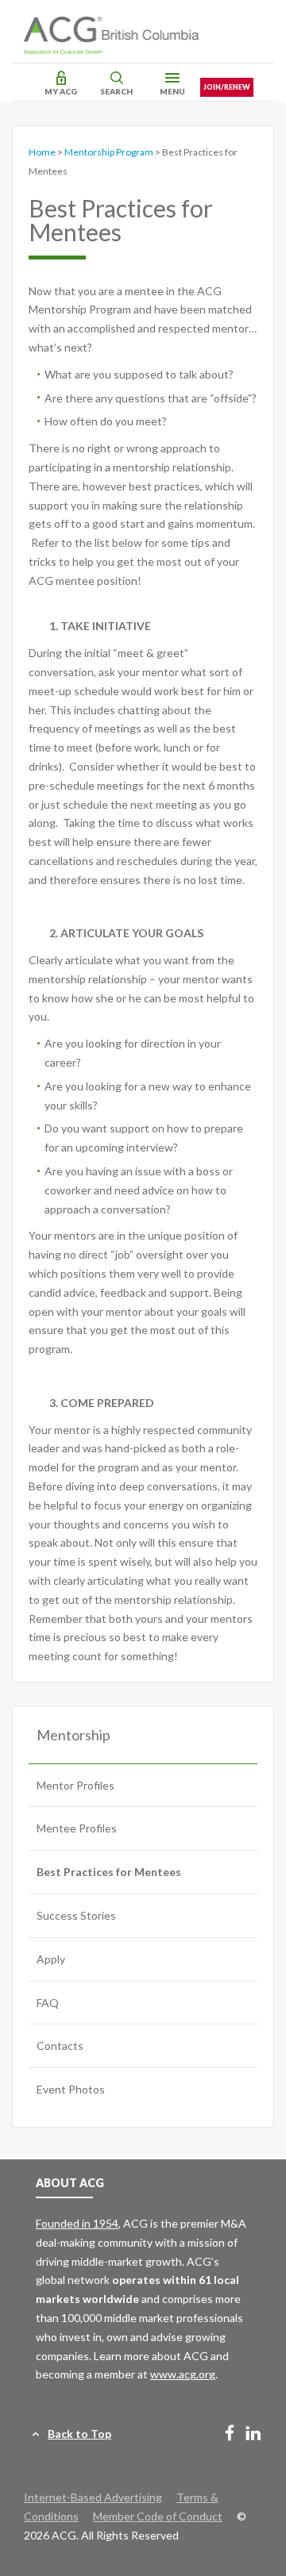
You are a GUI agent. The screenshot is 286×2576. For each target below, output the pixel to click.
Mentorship (73, 1735)
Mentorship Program (109, 152)
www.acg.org (183, 2374)
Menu (172, 91)
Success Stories (76, 1915)
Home (42, 152)
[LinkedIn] (253, 2434)
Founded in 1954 (77, 2223)
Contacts (60, 2045)
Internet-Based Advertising (93, 2497)
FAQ (48, 2003)
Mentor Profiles (75, 1785)
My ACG (61, 91)
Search (116, 91)
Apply (51, 1959)
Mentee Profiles (77, 1828)
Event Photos (71, 2089)
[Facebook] (230, 2434)
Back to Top (79, 2434)
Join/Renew (227, 87)
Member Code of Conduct (158, 2516)
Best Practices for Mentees (109, 1872)
